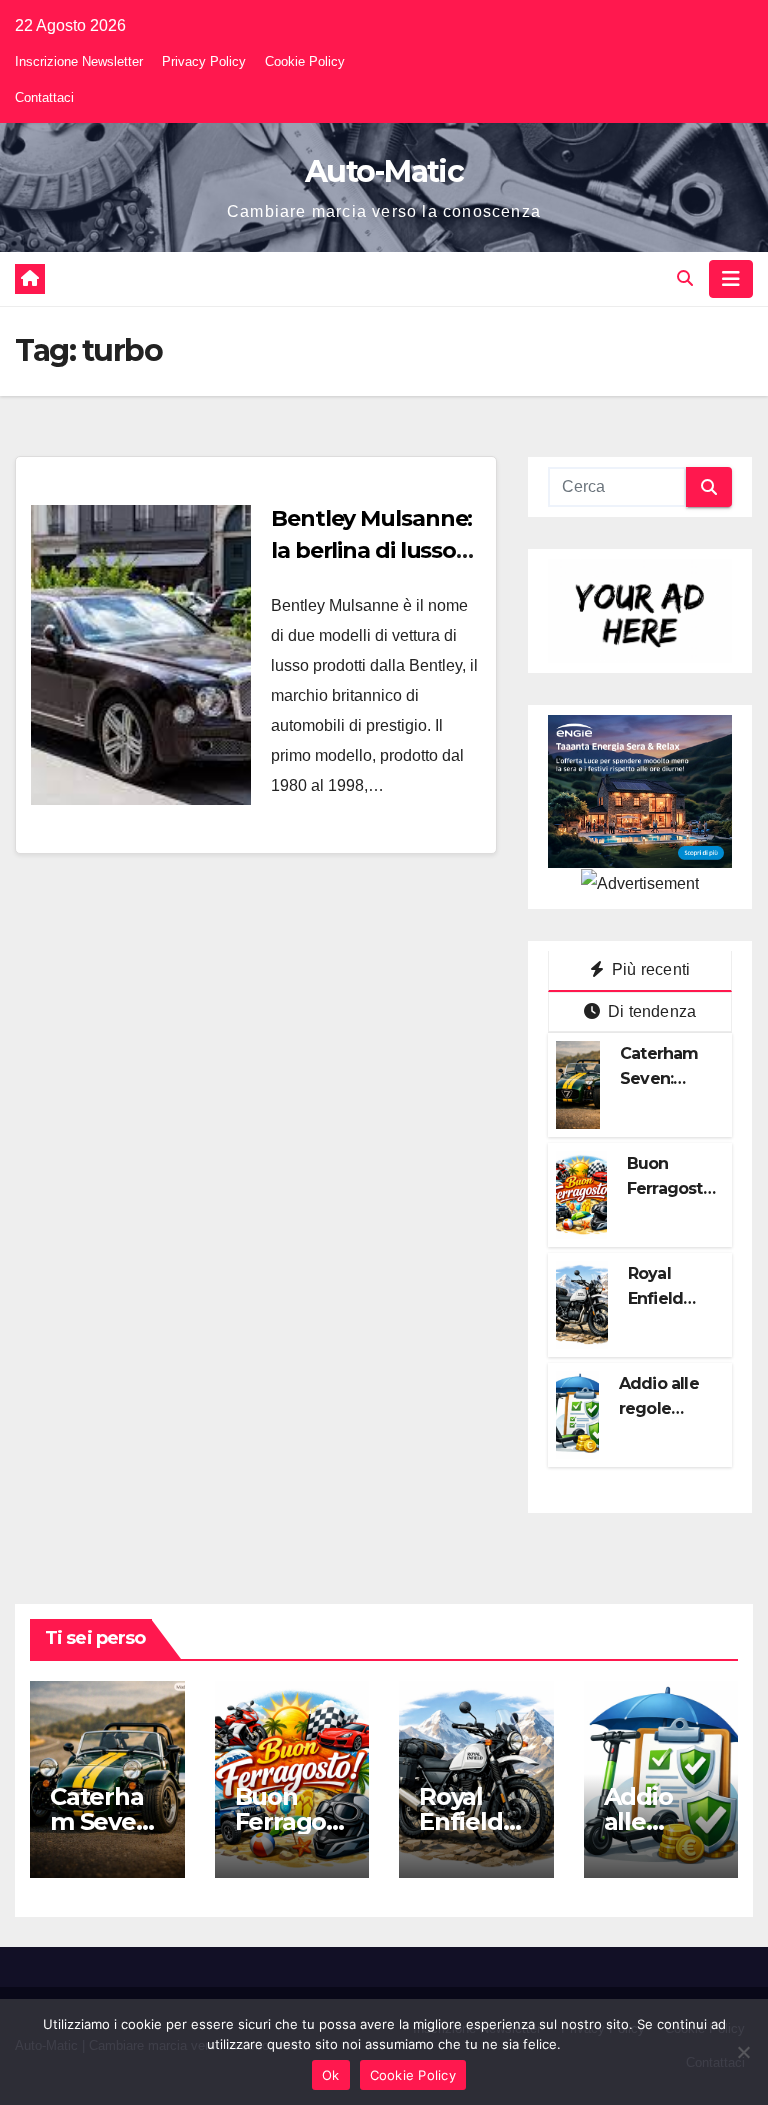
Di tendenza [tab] (650, 1011)
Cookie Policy (305, 61)
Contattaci (44, 97)
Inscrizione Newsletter (79, 61)
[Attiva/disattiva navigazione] (731, 279)
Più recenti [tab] (649, 969)
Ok (331, 2075)
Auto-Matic (384, 171)
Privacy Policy (204, 61)
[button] (685, 278)
